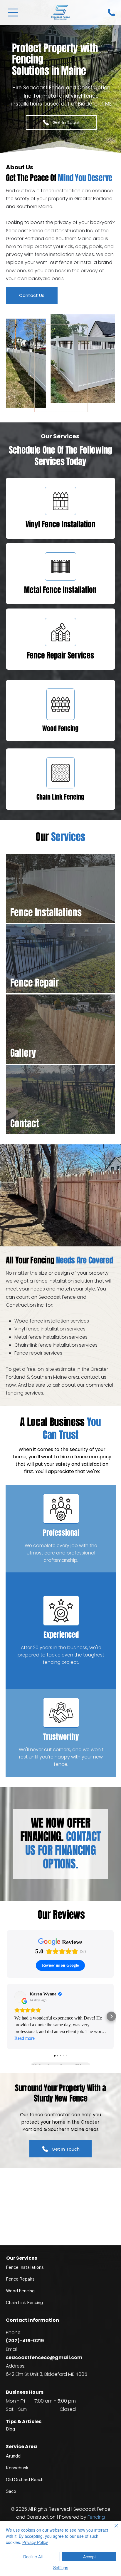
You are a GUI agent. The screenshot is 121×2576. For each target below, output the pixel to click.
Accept (89, 2557)
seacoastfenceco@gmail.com (44, 2357)
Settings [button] (61, 2567)
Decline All (33, 2557)
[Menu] (13, 12)
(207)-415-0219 (25, 2341)
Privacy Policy (35, 2542)
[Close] (113, 2529)
